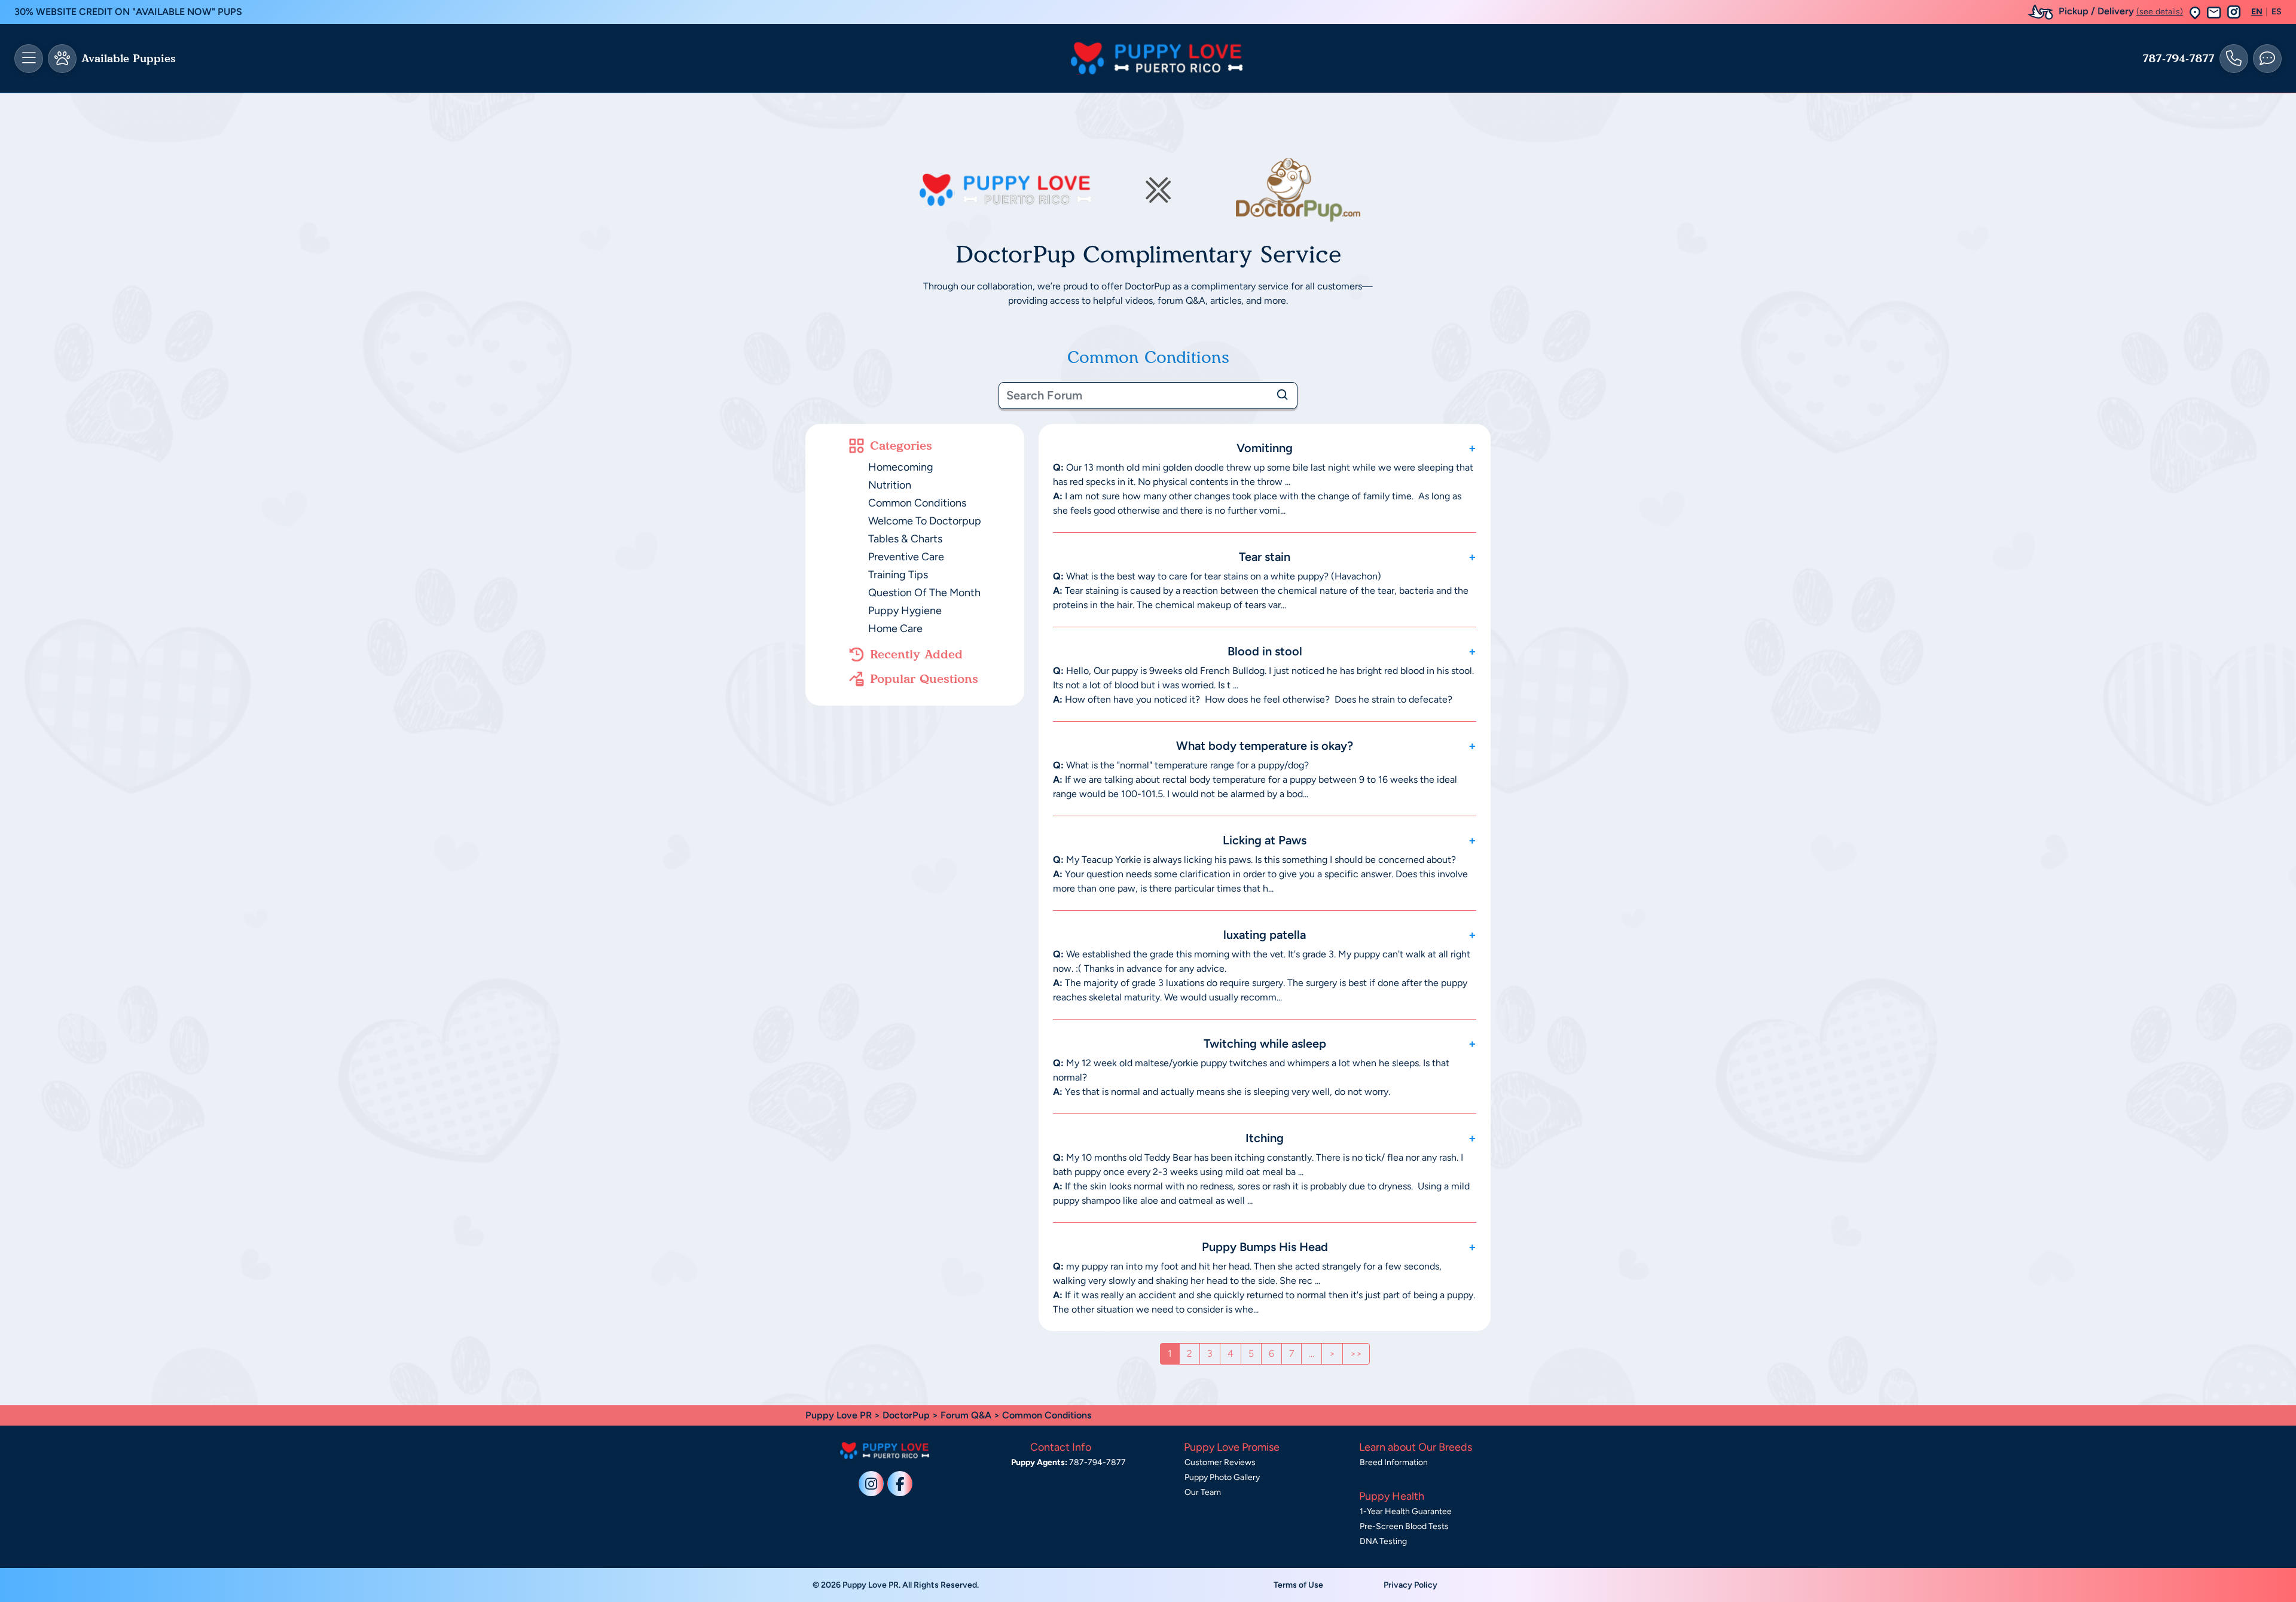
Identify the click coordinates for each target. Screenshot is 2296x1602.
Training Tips (898, 575)
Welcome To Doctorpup (925, 521)
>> (1356, 1354)
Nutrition (890, 485)
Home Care (895, 628)
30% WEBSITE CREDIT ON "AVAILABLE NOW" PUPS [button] (128, 12)
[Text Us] (2267, 59)
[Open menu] (29, 59)
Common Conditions (917, 503)
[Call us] (2234, 59)
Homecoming (901, 467)
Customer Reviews (1220, 1462)
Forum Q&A (966, 1415)
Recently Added (916, 654)
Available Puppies (129, 59)
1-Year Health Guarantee (1406, 1511)
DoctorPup (906, 1415)
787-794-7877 (2179, 59)
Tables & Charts (905, 539)
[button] (2195, 12)
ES (2277, 12)
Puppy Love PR (839, 1415)
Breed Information (1394, 1462)
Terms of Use (1298, 1585)
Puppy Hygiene (905, 611)
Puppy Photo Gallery (1222, 1477)
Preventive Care (906, 557)
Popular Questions (924, 679)
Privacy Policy (1410, 1585)
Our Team (1203, 1492)
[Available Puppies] (62, 59)
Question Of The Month (924, 593)
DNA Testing (1383, 1541)
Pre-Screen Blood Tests (1404, 1526)
